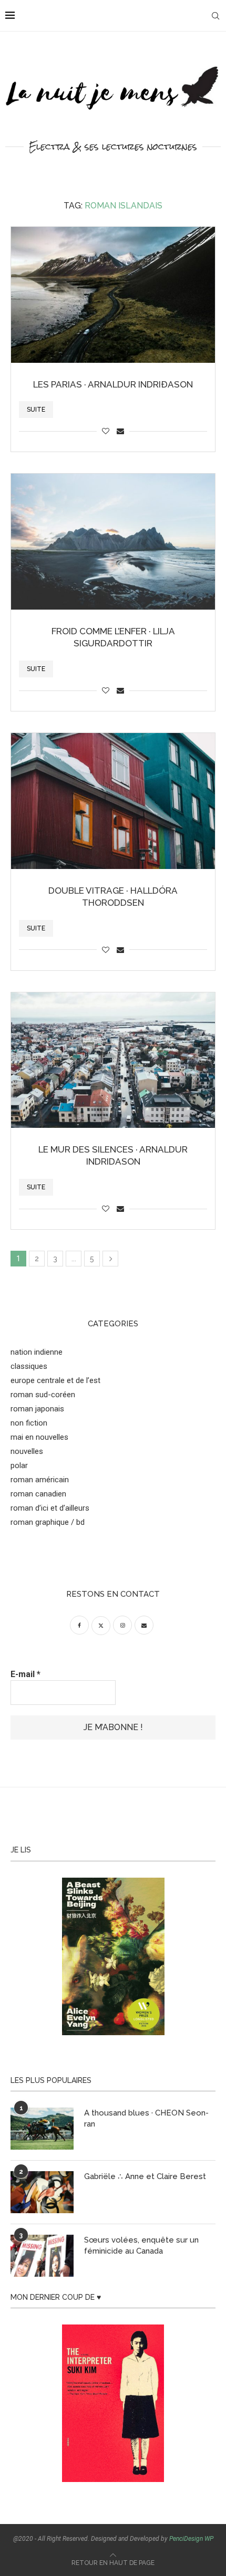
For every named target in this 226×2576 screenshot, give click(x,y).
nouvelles (27, 1451)
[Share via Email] (120, 431)
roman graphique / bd (48, 1522)
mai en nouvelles (39, 1437)
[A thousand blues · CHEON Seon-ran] (42, 2129)
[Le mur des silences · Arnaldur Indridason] (113, 1060)
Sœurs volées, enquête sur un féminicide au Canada (141, 2245)
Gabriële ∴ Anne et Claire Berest (145, 2176)
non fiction (29, 1423)
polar (19, 1465)
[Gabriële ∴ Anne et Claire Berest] (42, 2192)
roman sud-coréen (43, 1395)
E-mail (25, 1674)
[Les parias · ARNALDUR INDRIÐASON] (113, 295)
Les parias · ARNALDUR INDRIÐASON (113, 384)
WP (209, 2539)
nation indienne (37, 1352)
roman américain (40, 1480)
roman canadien (38, 1494)
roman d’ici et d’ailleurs (50, 1508)
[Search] (215, 16)
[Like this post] (106, 431)
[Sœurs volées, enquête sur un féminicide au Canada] (42, 2256)
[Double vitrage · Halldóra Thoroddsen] (113, 801)
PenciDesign (186, 2539)
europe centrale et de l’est (55, 1380)
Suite (36, 410)
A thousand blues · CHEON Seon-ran (146, 2118)
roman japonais (37, 1409)
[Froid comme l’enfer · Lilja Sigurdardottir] (113, 542)
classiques (29, 1366)
